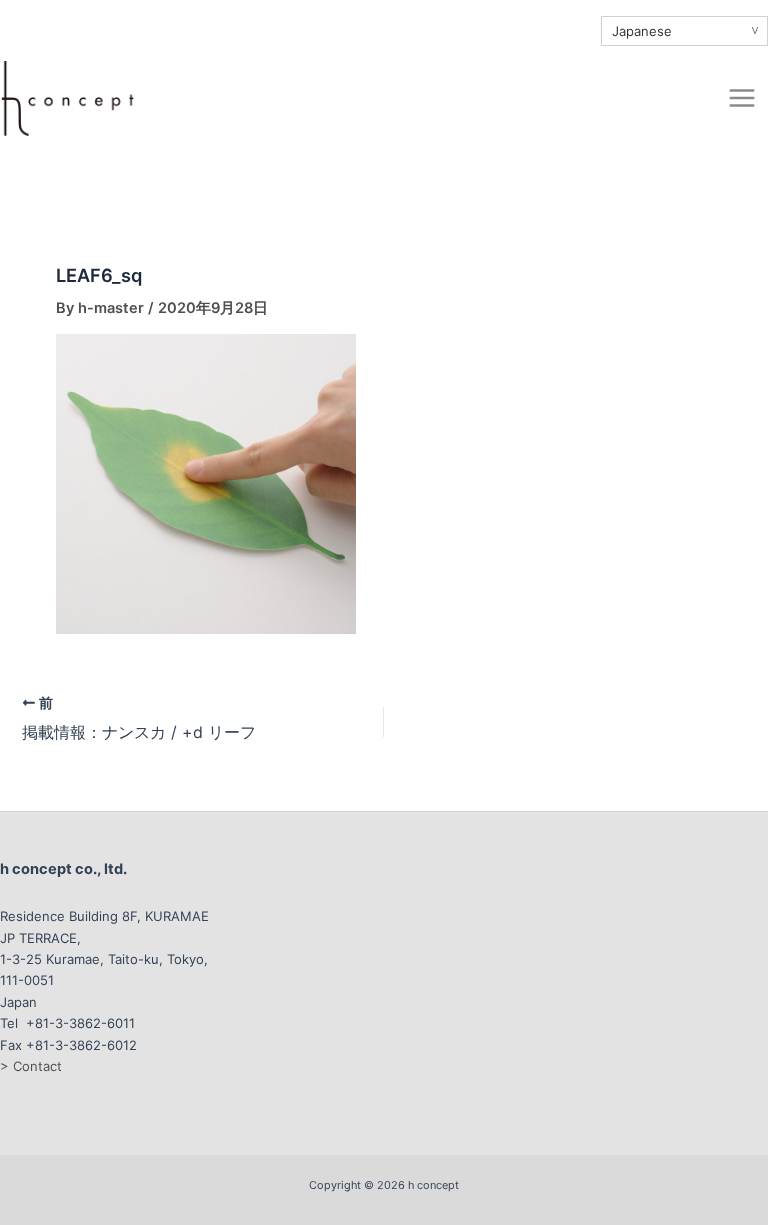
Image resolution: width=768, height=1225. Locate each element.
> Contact (31, 1066)
